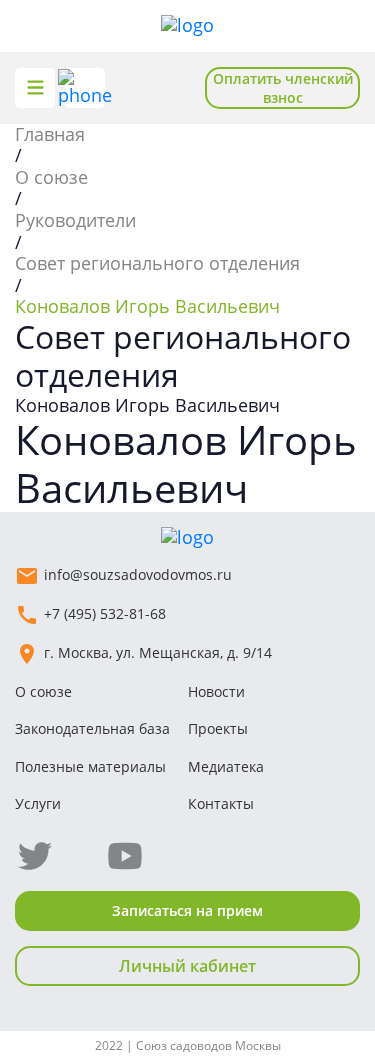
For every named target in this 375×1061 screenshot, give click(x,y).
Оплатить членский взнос (283, 88)
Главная (50, 134)
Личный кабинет (187, 966)
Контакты (221, 803)
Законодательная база (92, 728)
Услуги (38, 803)
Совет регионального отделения (157, 263)
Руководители (75, 220)
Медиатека (226, 766)
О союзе (51, 177)
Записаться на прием (187, 910)
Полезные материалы (90, 766)
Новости (216, 691)
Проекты (218, 728)
